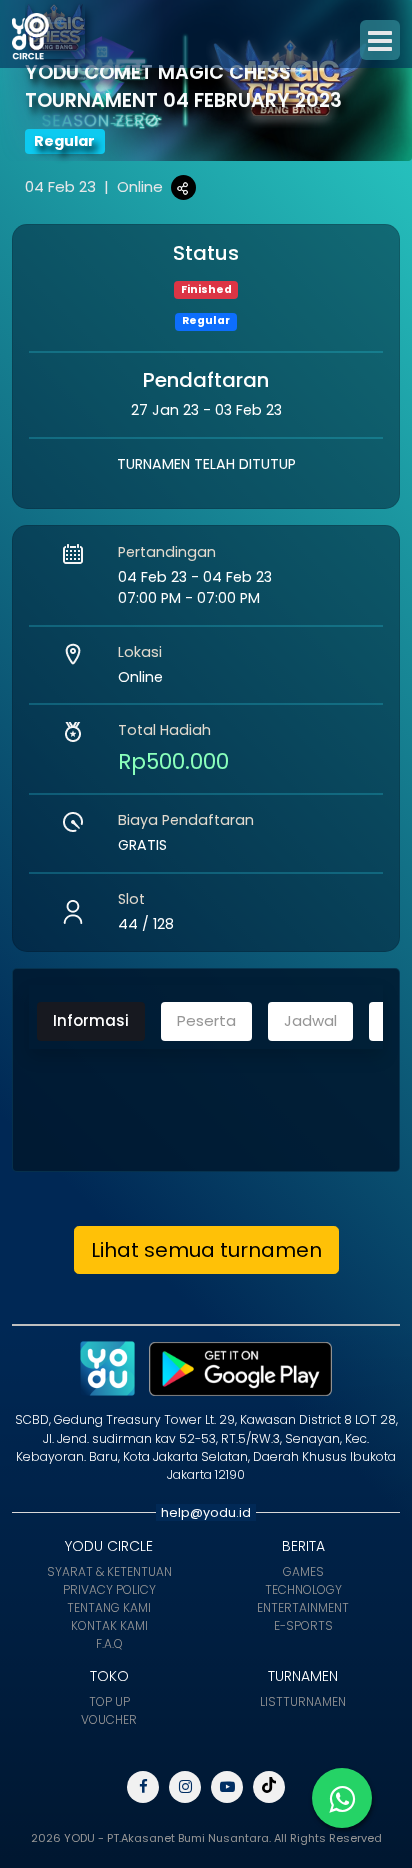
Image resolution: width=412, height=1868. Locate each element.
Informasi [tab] (91, 1020)
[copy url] (183, 187)
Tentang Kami (109, 1607)
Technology (303, 1589)
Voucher (109, 1719)
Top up (109, 1701)
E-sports (303, 1625)
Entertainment (303, 1607)
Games (303, 1571)
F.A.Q (109, 1643)
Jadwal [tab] (310, 1020)
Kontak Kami (109, 1625)
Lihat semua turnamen (206, 1250)
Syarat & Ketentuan (109, 1571)
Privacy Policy (109, 1589)
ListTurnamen (303, 1701)
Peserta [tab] (206, 1020)
